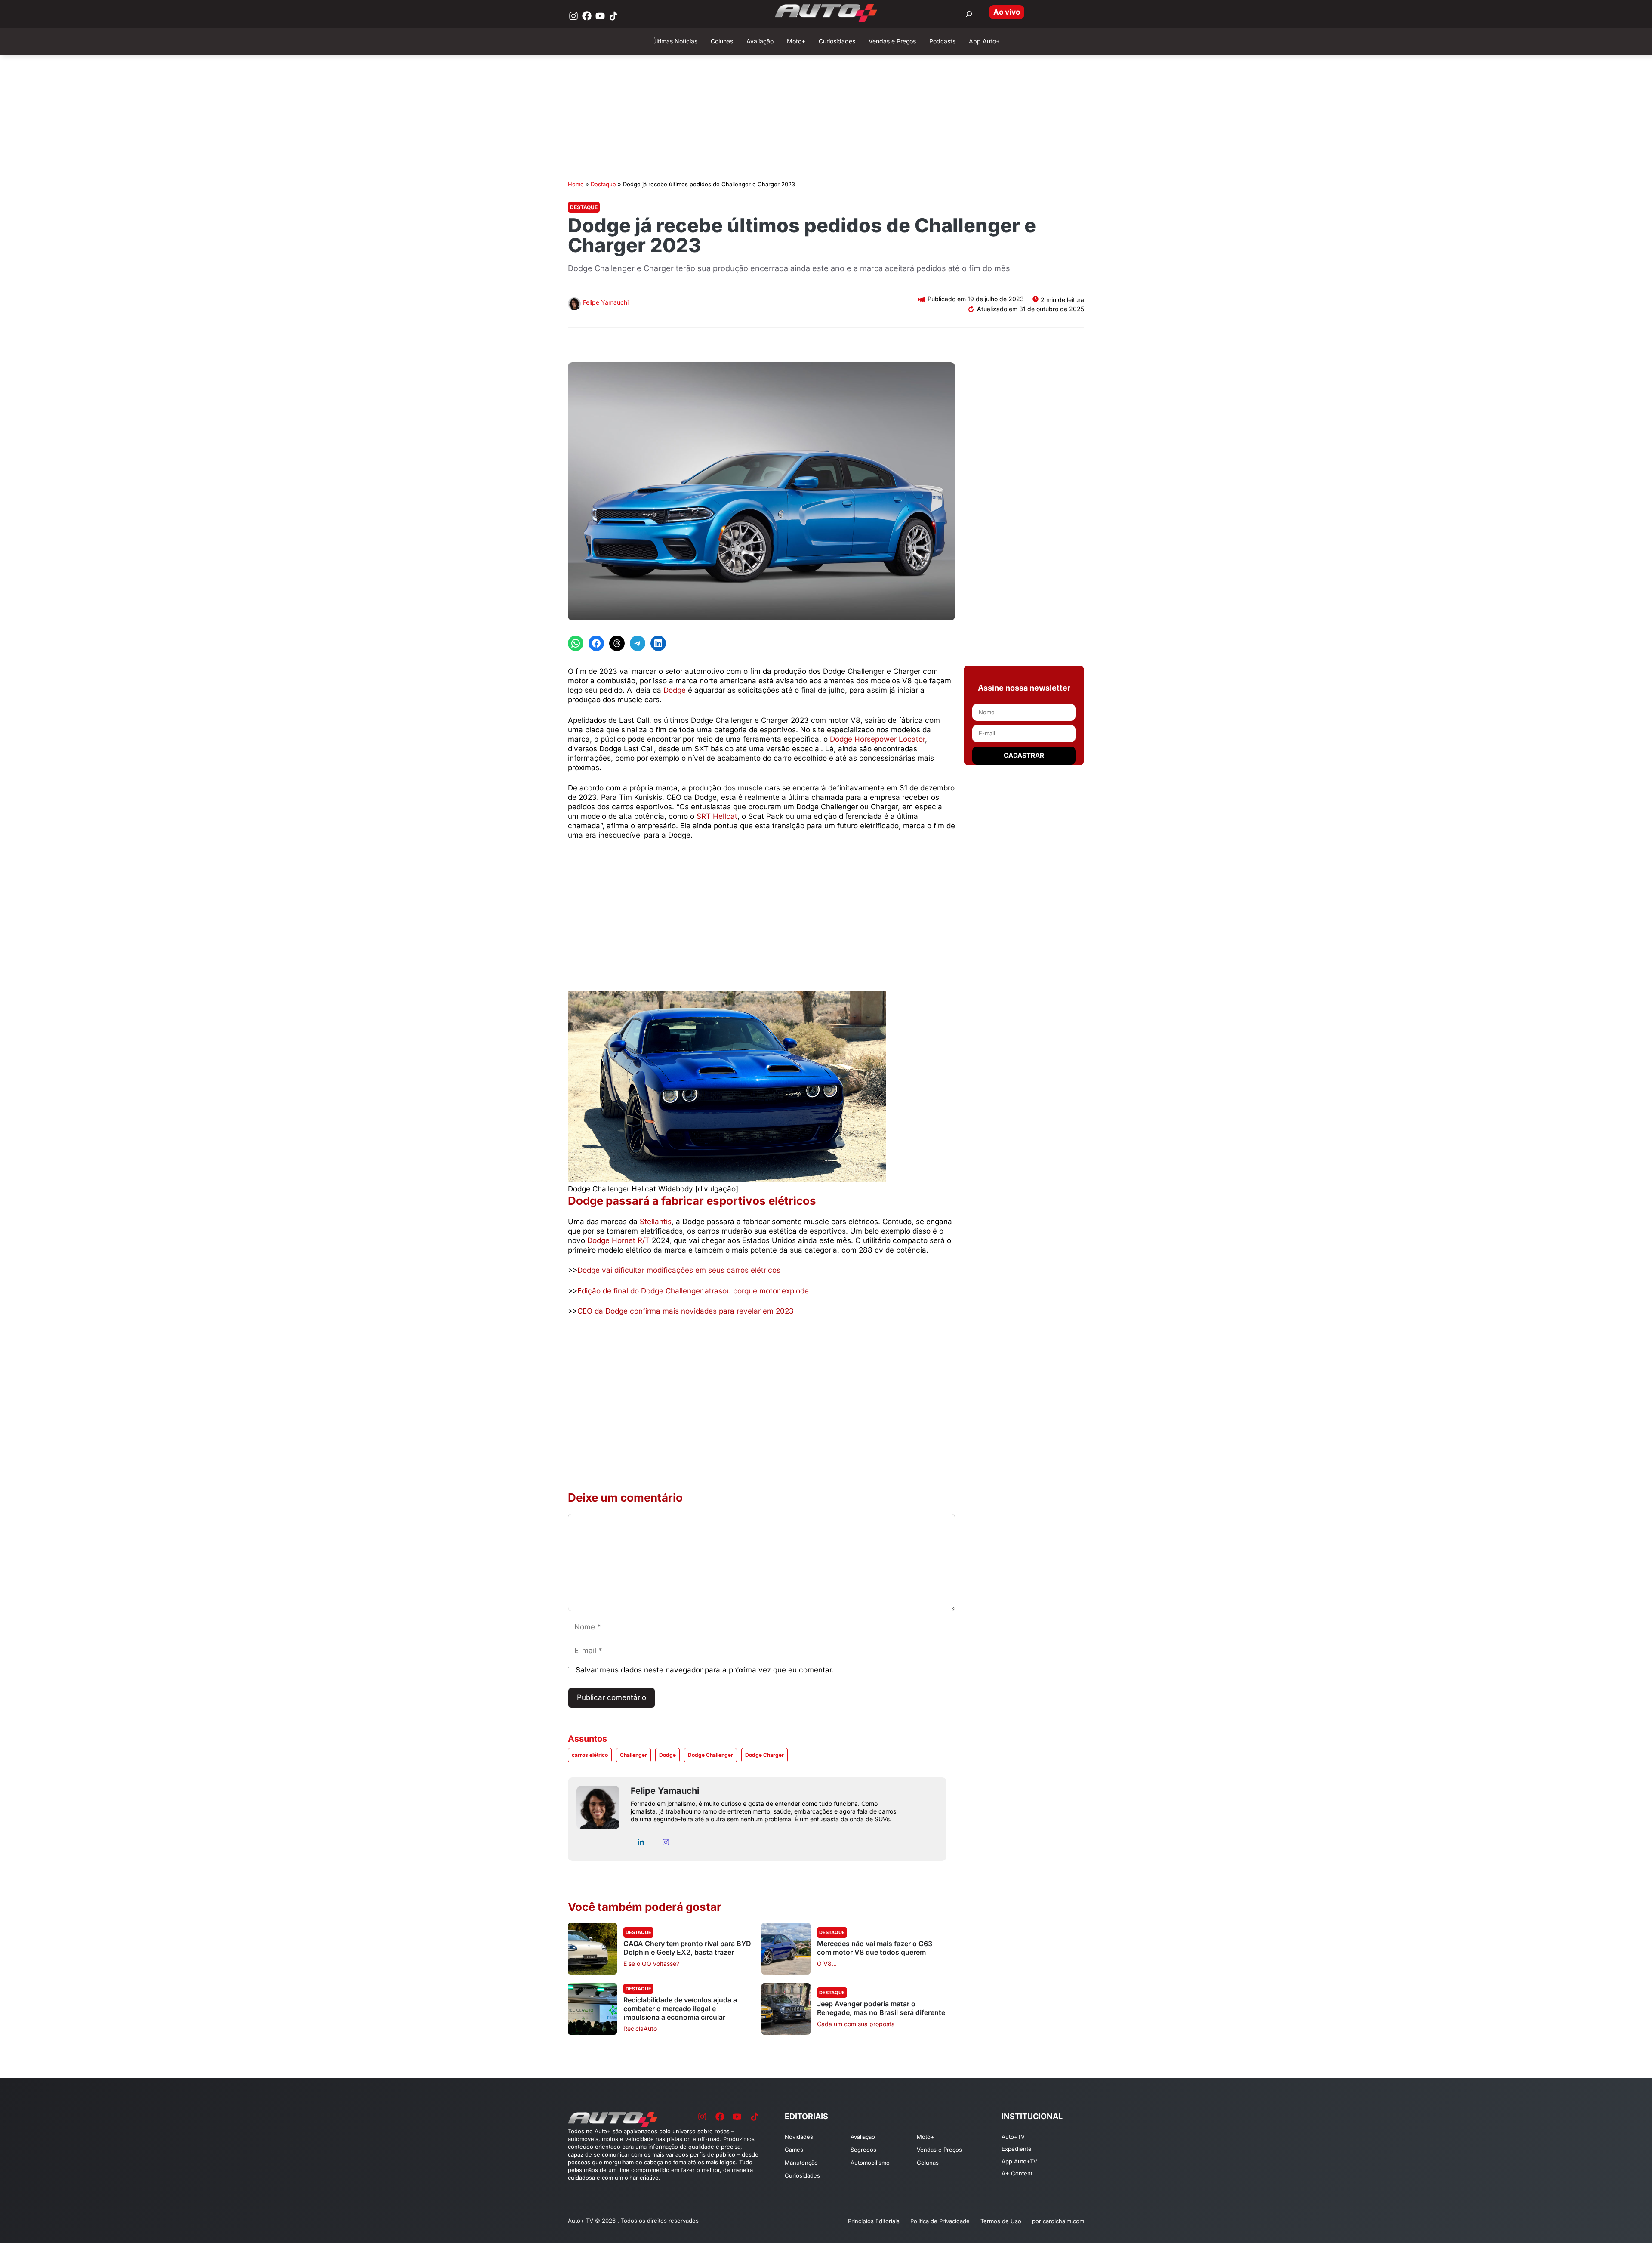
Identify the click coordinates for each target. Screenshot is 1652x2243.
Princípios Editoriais (874, 2221)
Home (576, 184)
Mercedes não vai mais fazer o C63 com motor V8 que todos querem (875, 1948)
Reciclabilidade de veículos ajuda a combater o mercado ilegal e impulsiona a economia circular (680, 2009)
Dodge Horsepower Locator (877, 739)
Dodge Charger (764, 1755)
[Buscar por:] (969, 14)
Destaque (603, 184)
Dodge (675, 690)
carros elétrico (590, 1755)
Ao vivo (1007, 12)
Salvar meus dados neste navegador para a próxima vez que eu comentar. (705, 1670)
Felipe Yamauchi (606, 302)
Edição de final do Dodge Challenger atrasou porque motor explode (693, 1291)
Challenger (633, 1755)
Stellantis (656, 1222)
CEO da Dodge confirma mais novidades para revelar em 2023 (686, 1311)
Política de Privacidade (940, 2221)
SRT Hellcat (717, 816)
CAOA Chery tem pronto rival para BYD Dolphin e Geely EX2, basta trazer (687, 1948)
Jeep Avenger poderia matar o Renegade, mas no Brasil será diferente (881, 2008)
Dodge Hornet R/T (618, 1240)
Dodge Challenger (710, 1755)
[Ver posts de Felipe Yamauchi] (574, 305)
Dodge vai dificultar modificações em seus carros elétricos (679, 1270)
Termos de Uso (1001, 2221)
